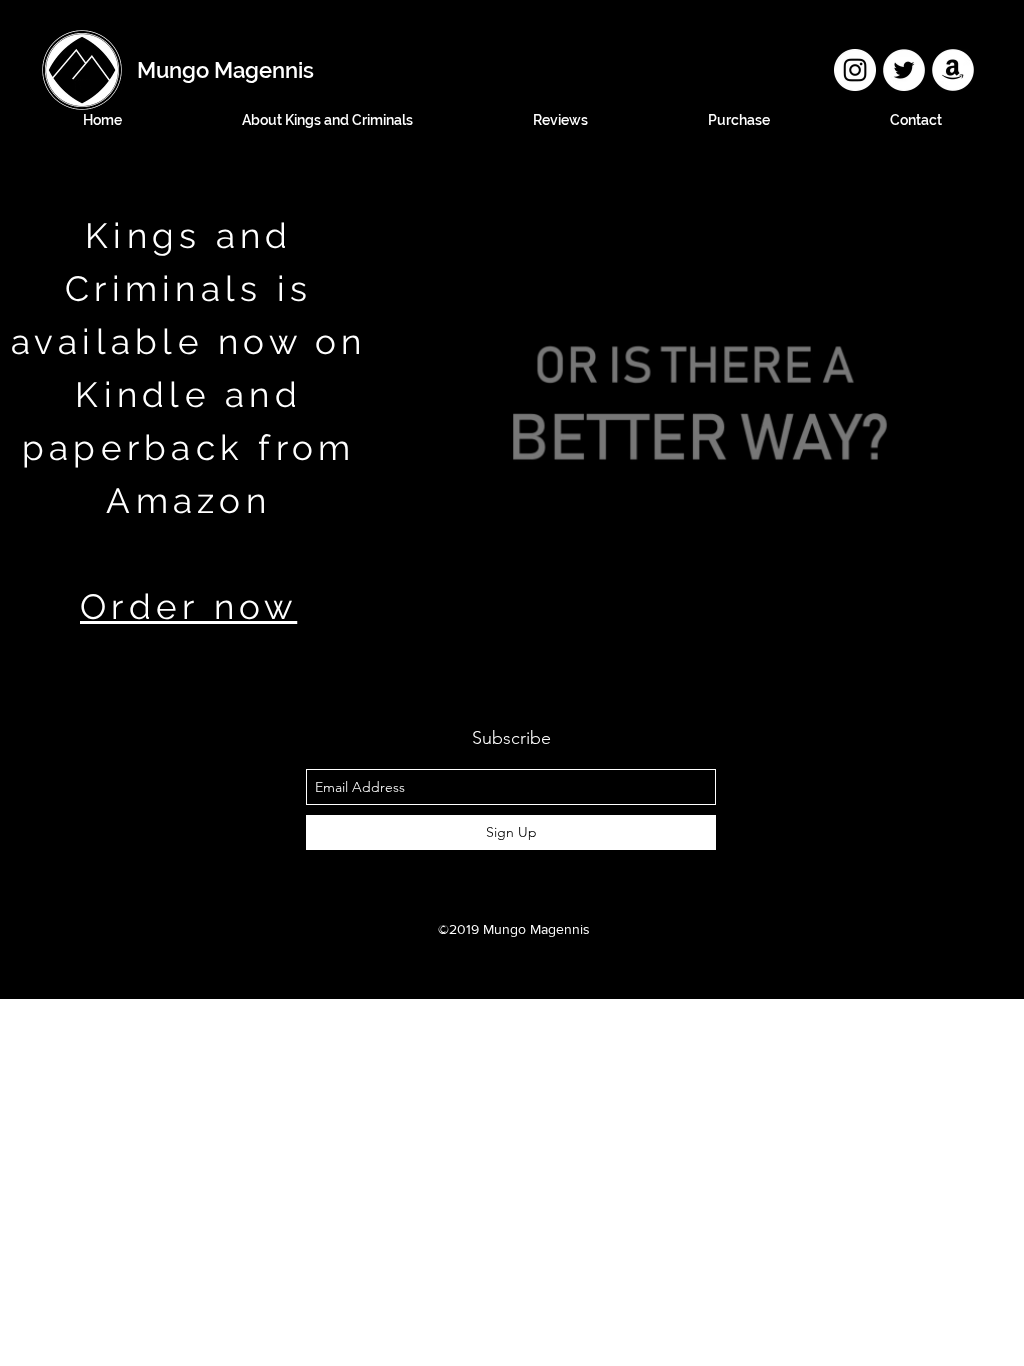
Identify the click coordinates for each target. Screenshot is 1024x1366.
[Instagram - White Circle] (855, 70)
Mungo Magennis (225, 70)
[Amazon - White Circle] (953, 70)
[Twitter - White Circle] (904, 70)
